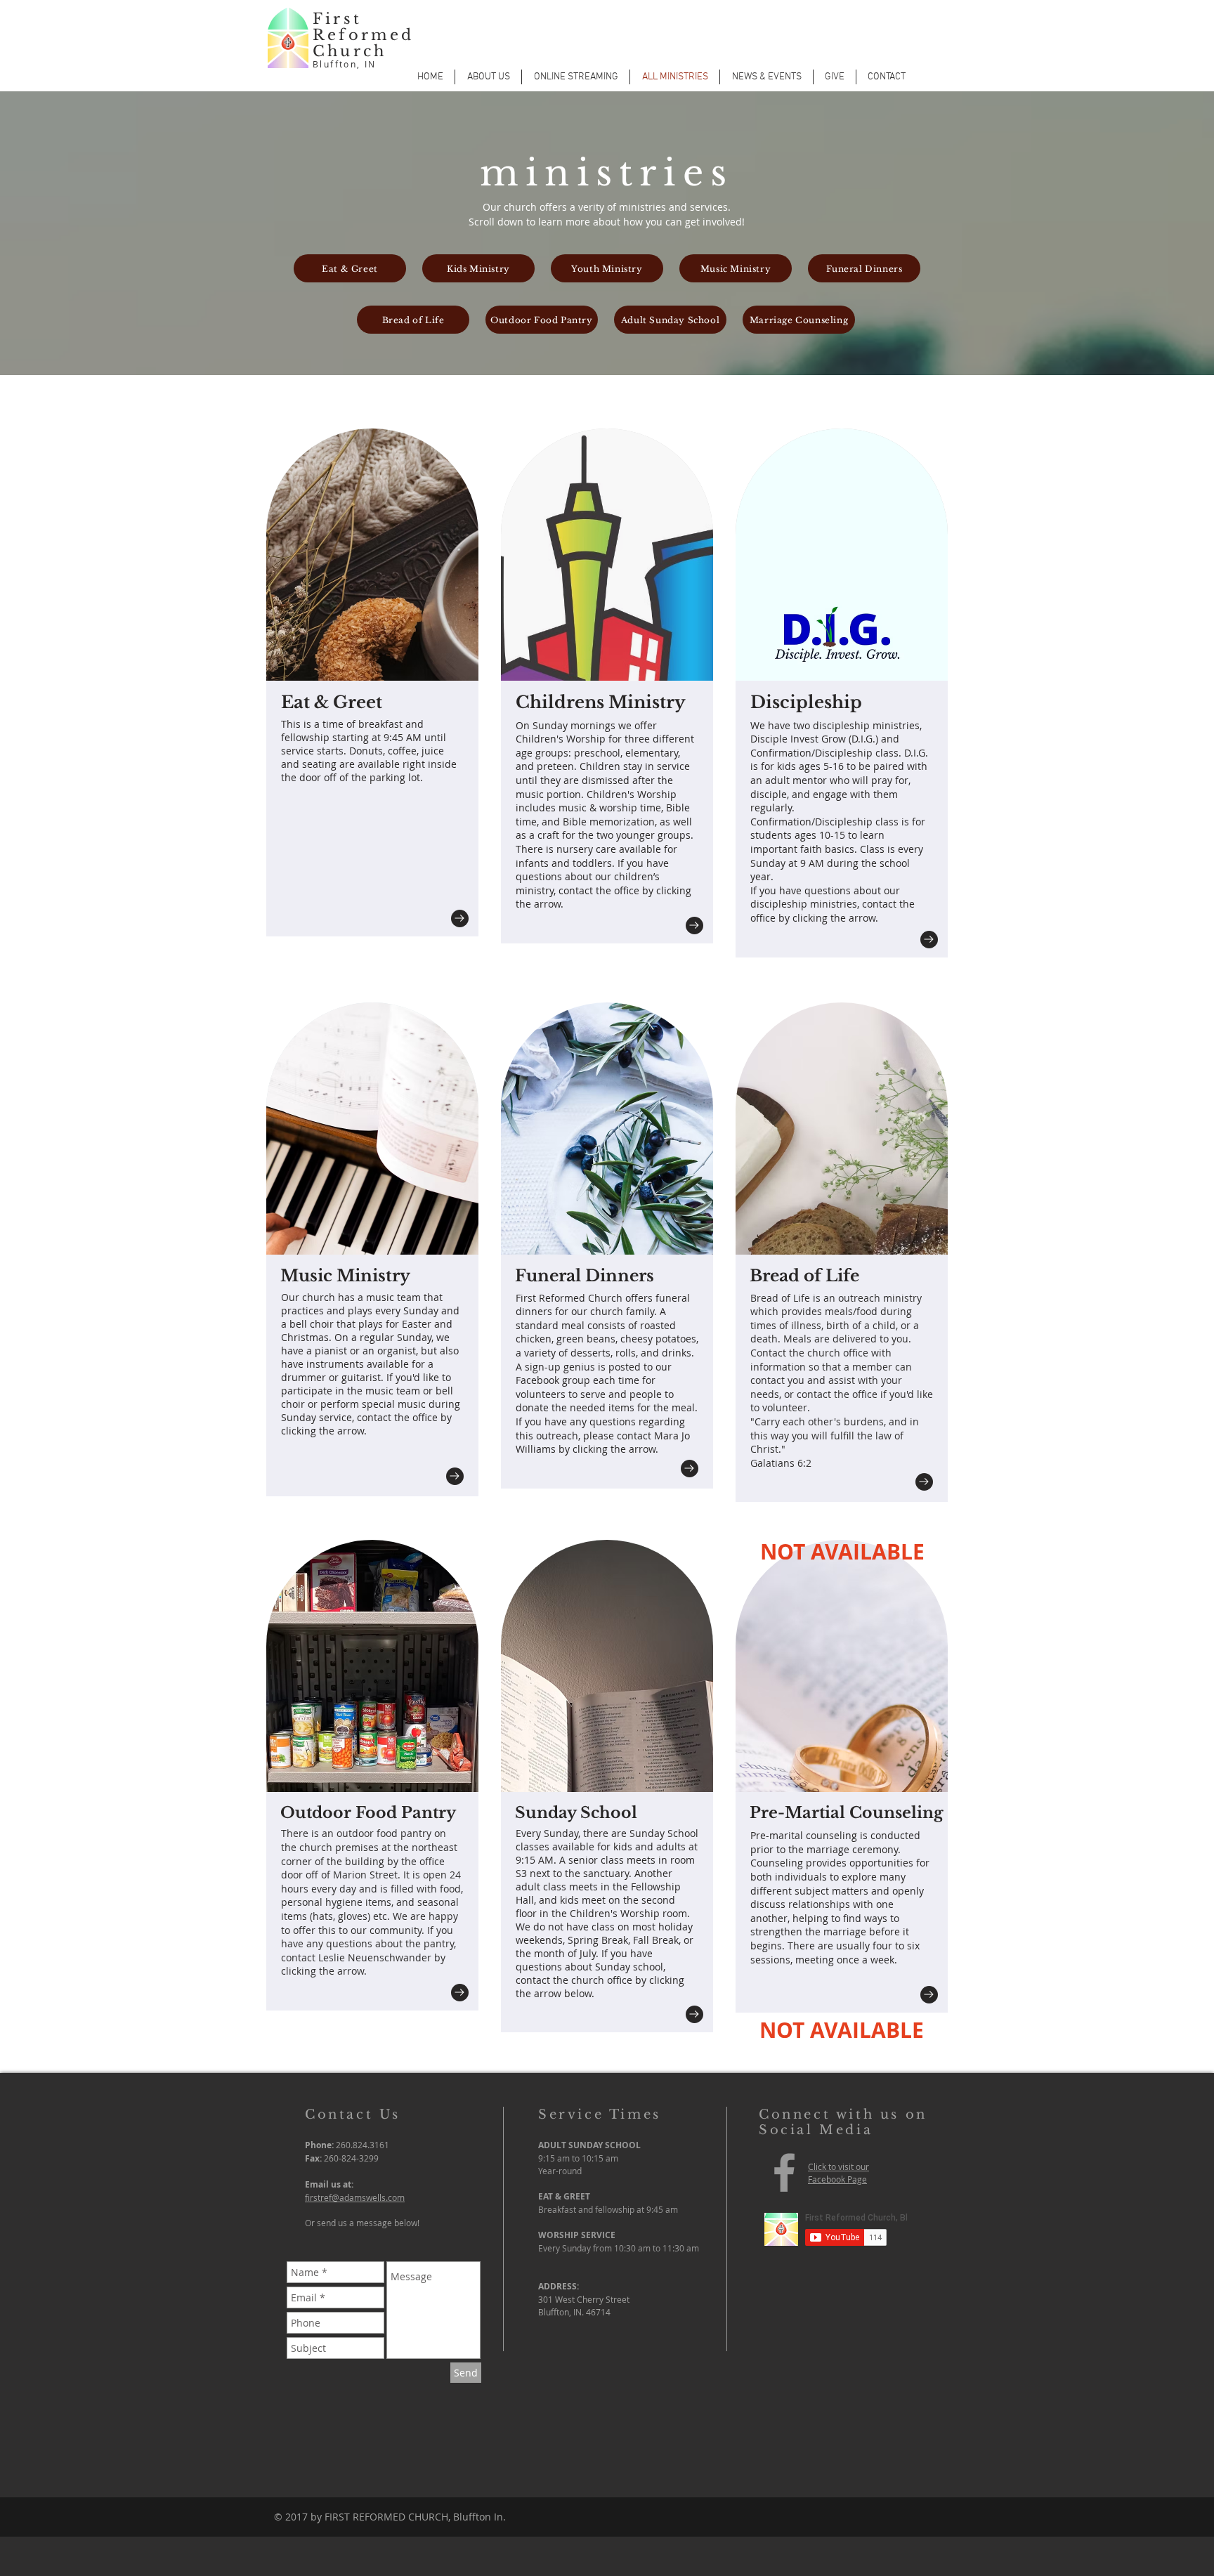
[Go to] (460, 918)
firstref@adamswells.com (355, 2197)
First (337, 19)
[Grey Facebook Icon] (784, 2172)
